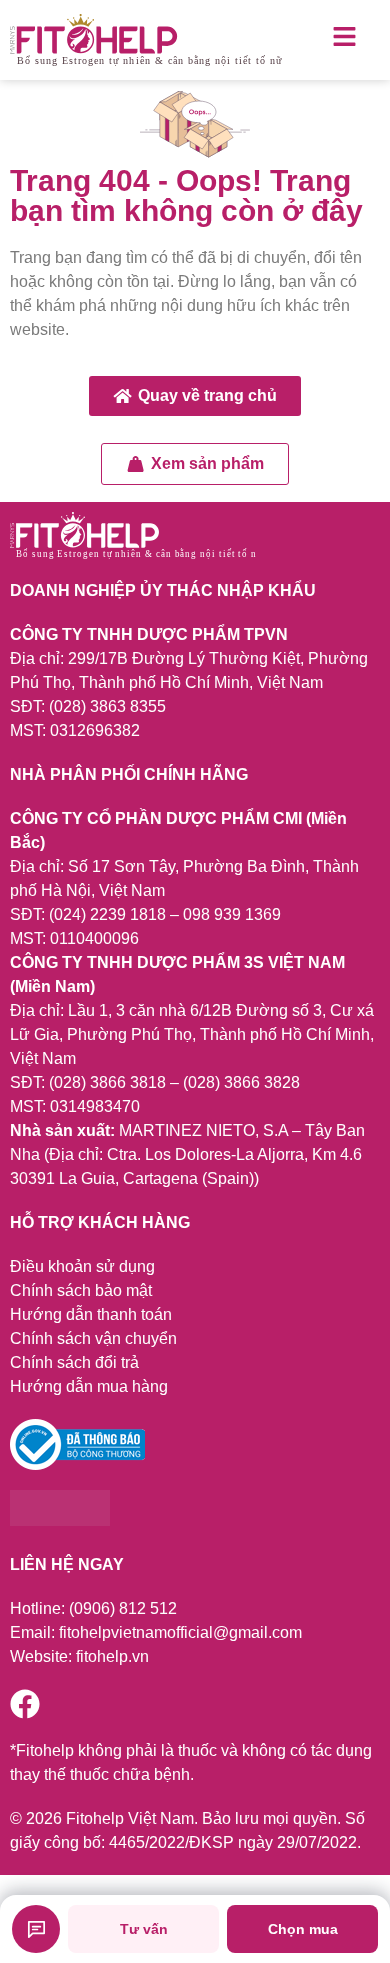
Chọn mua (303, 1929)
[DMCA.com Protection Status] (60, 1520)
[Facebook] (25, 1704)
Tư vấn (144, 1929)
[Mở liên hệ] (36, 1929)
